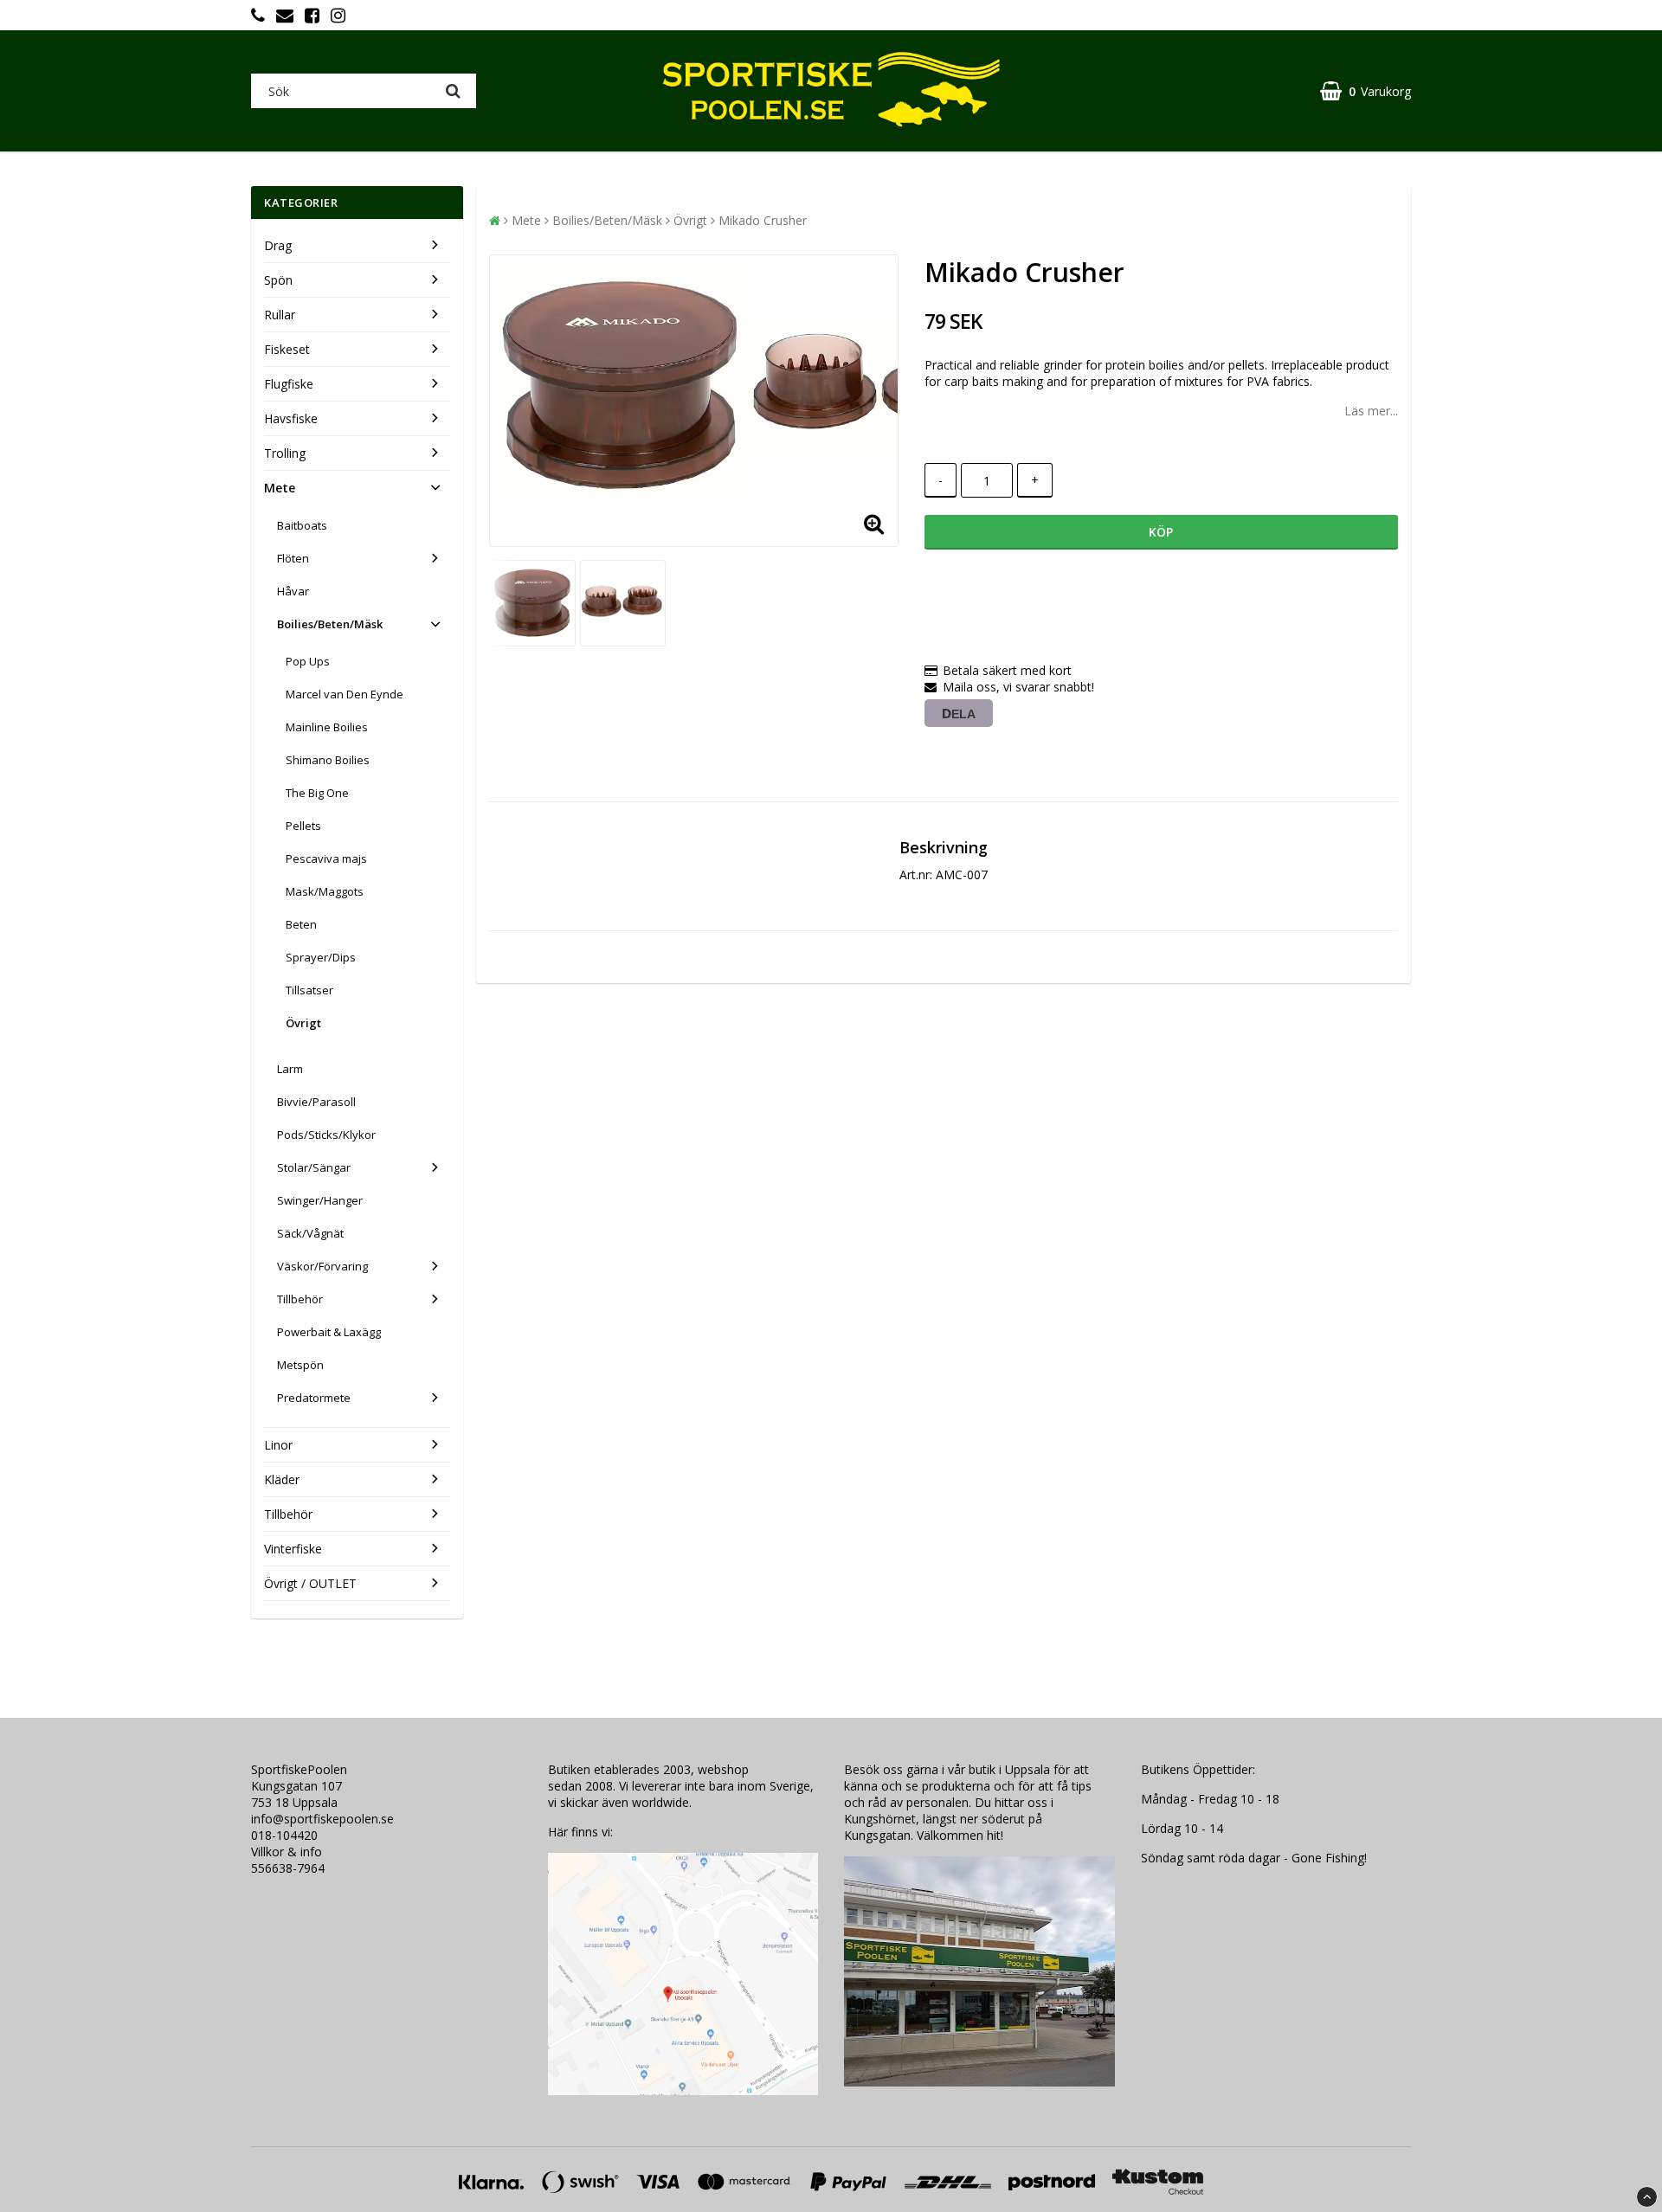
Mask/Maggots (325, 891)
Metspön (300, 1365)
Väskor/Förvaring (322, 1266)
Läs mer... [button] (1371, 411)
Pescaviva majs (326, 858)
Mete (280, 488)
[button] (1366, 91)
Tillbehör (300, 1299)
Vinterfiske (293, 1549)
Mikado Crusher (763, 220)
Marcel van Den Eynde (345, 694)
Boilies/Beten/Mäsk (330, 624)
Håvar (293, 591)
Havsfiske (291, 418)
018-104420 (284, 1835)
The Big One (317, 793)
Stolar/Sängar (314, 1167)
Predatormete (314, 1398)
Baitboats (302, 525)
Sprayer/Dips (321, 957)
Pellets (303, 826)
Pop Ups (308, 661)
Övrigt (303, 1023)
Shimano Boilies (328, 760)
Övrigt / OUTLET (310, 1583)
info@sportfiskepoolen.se (322, 1819)
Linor (278, 1445)
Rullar (280, 315)
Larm (290, 1069)
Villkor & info (287, 1852)
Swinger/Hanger (320, 1200)
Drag (278, 245)
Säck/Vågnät (310, 1233)
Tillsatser (309, 990)
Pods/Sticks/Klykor (326, 1135)
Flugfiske (289, 384)
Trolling (285, 453)
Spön (278, 280)
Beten (301, 924)
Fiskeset (287, 349)
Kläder (282, 1479)
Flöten (293, 558)
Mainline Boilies (327, 727)
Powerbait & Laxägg (329, 1332)
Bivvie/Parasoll (316, 1102)
